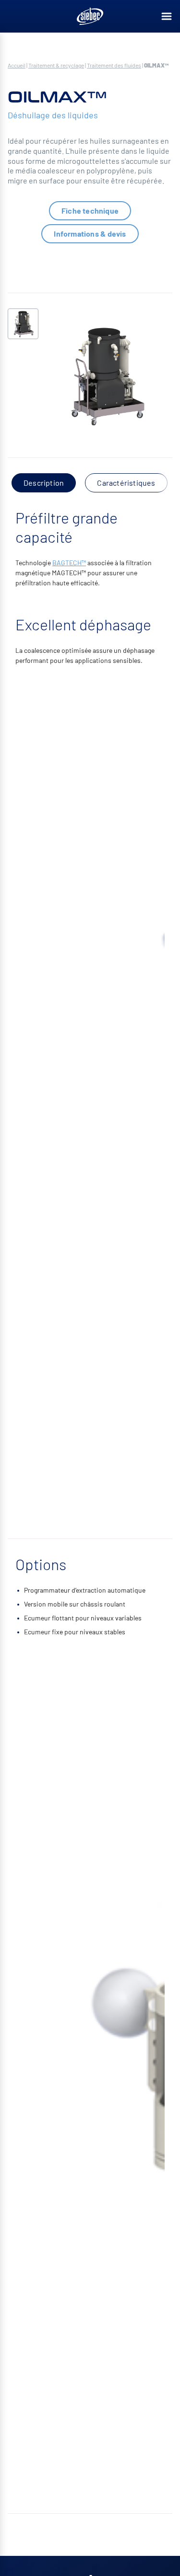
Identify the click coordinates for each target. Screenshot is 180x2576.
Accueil (17, 65)
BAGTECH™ (69, 563)
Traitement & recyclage (56, 65)
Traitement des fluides (114, 65)
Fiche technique (90, 211)
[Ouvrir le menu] (167, 16)
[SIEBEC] (90, 16)
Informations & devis (90, 234)
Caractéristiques (126, 483)
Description (44, 483)
